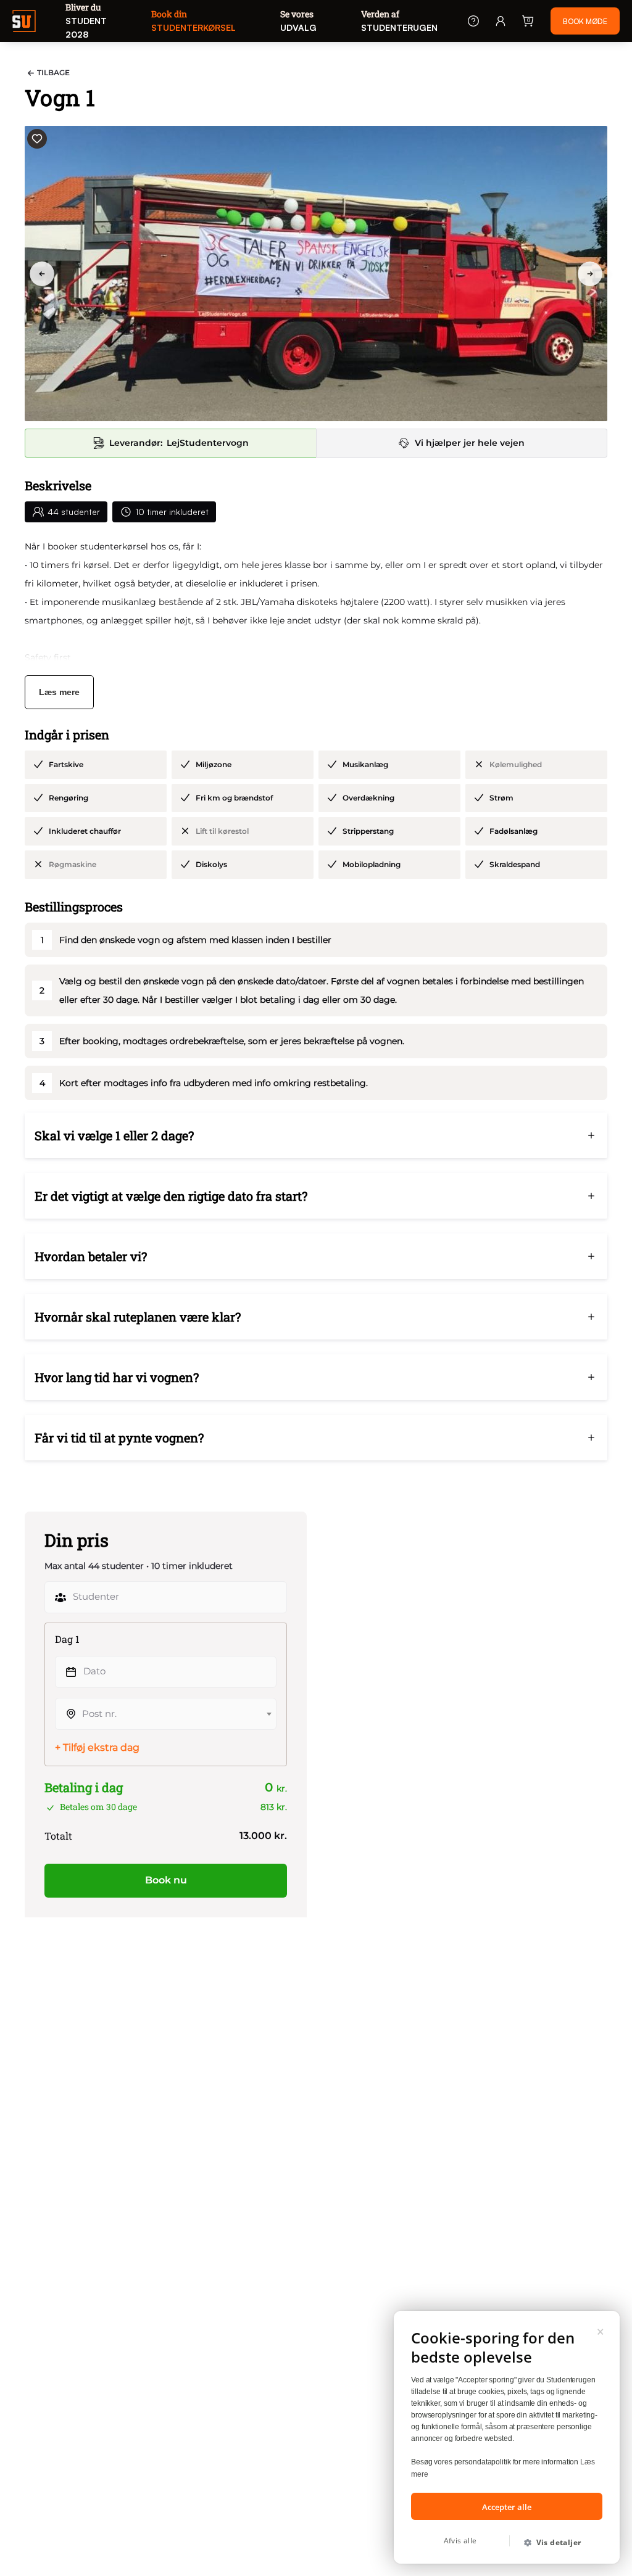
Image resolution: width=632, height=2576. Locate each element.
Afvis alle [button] (460, 2541)
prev (46, 274)
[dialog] (507, 2437)
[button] (557, 2543)
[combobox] (166, 1710)
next (594, 274)
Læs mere (59, 692)
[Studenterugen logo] (28, 23)
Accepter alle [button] (507, 2507)
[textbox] (166, 1710)
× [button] (601, 2330)
